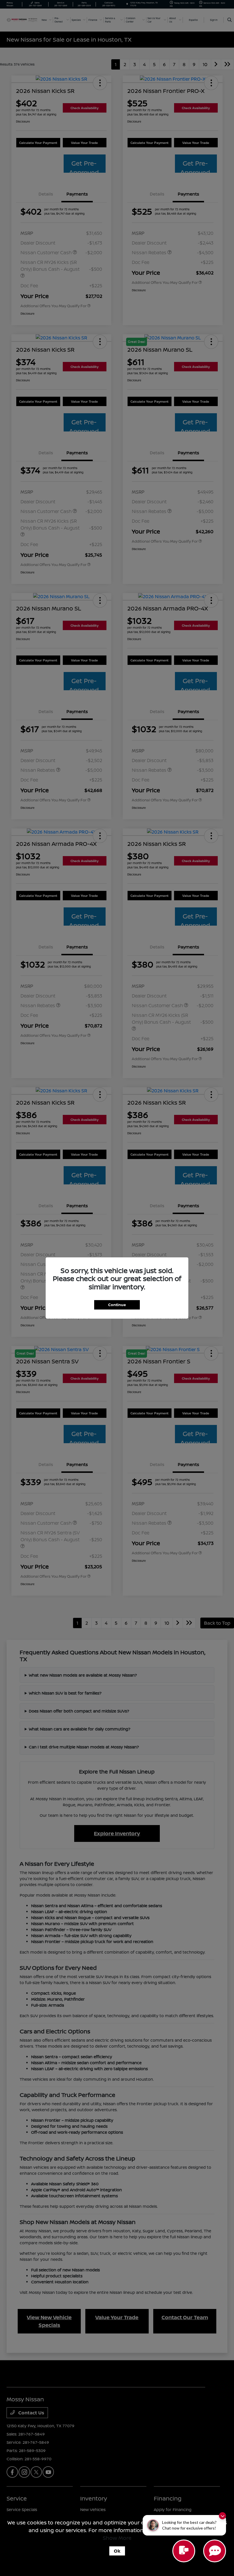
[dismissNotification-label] (222, 2516)
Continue (117, 1305)
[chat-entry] (184, 2551)
